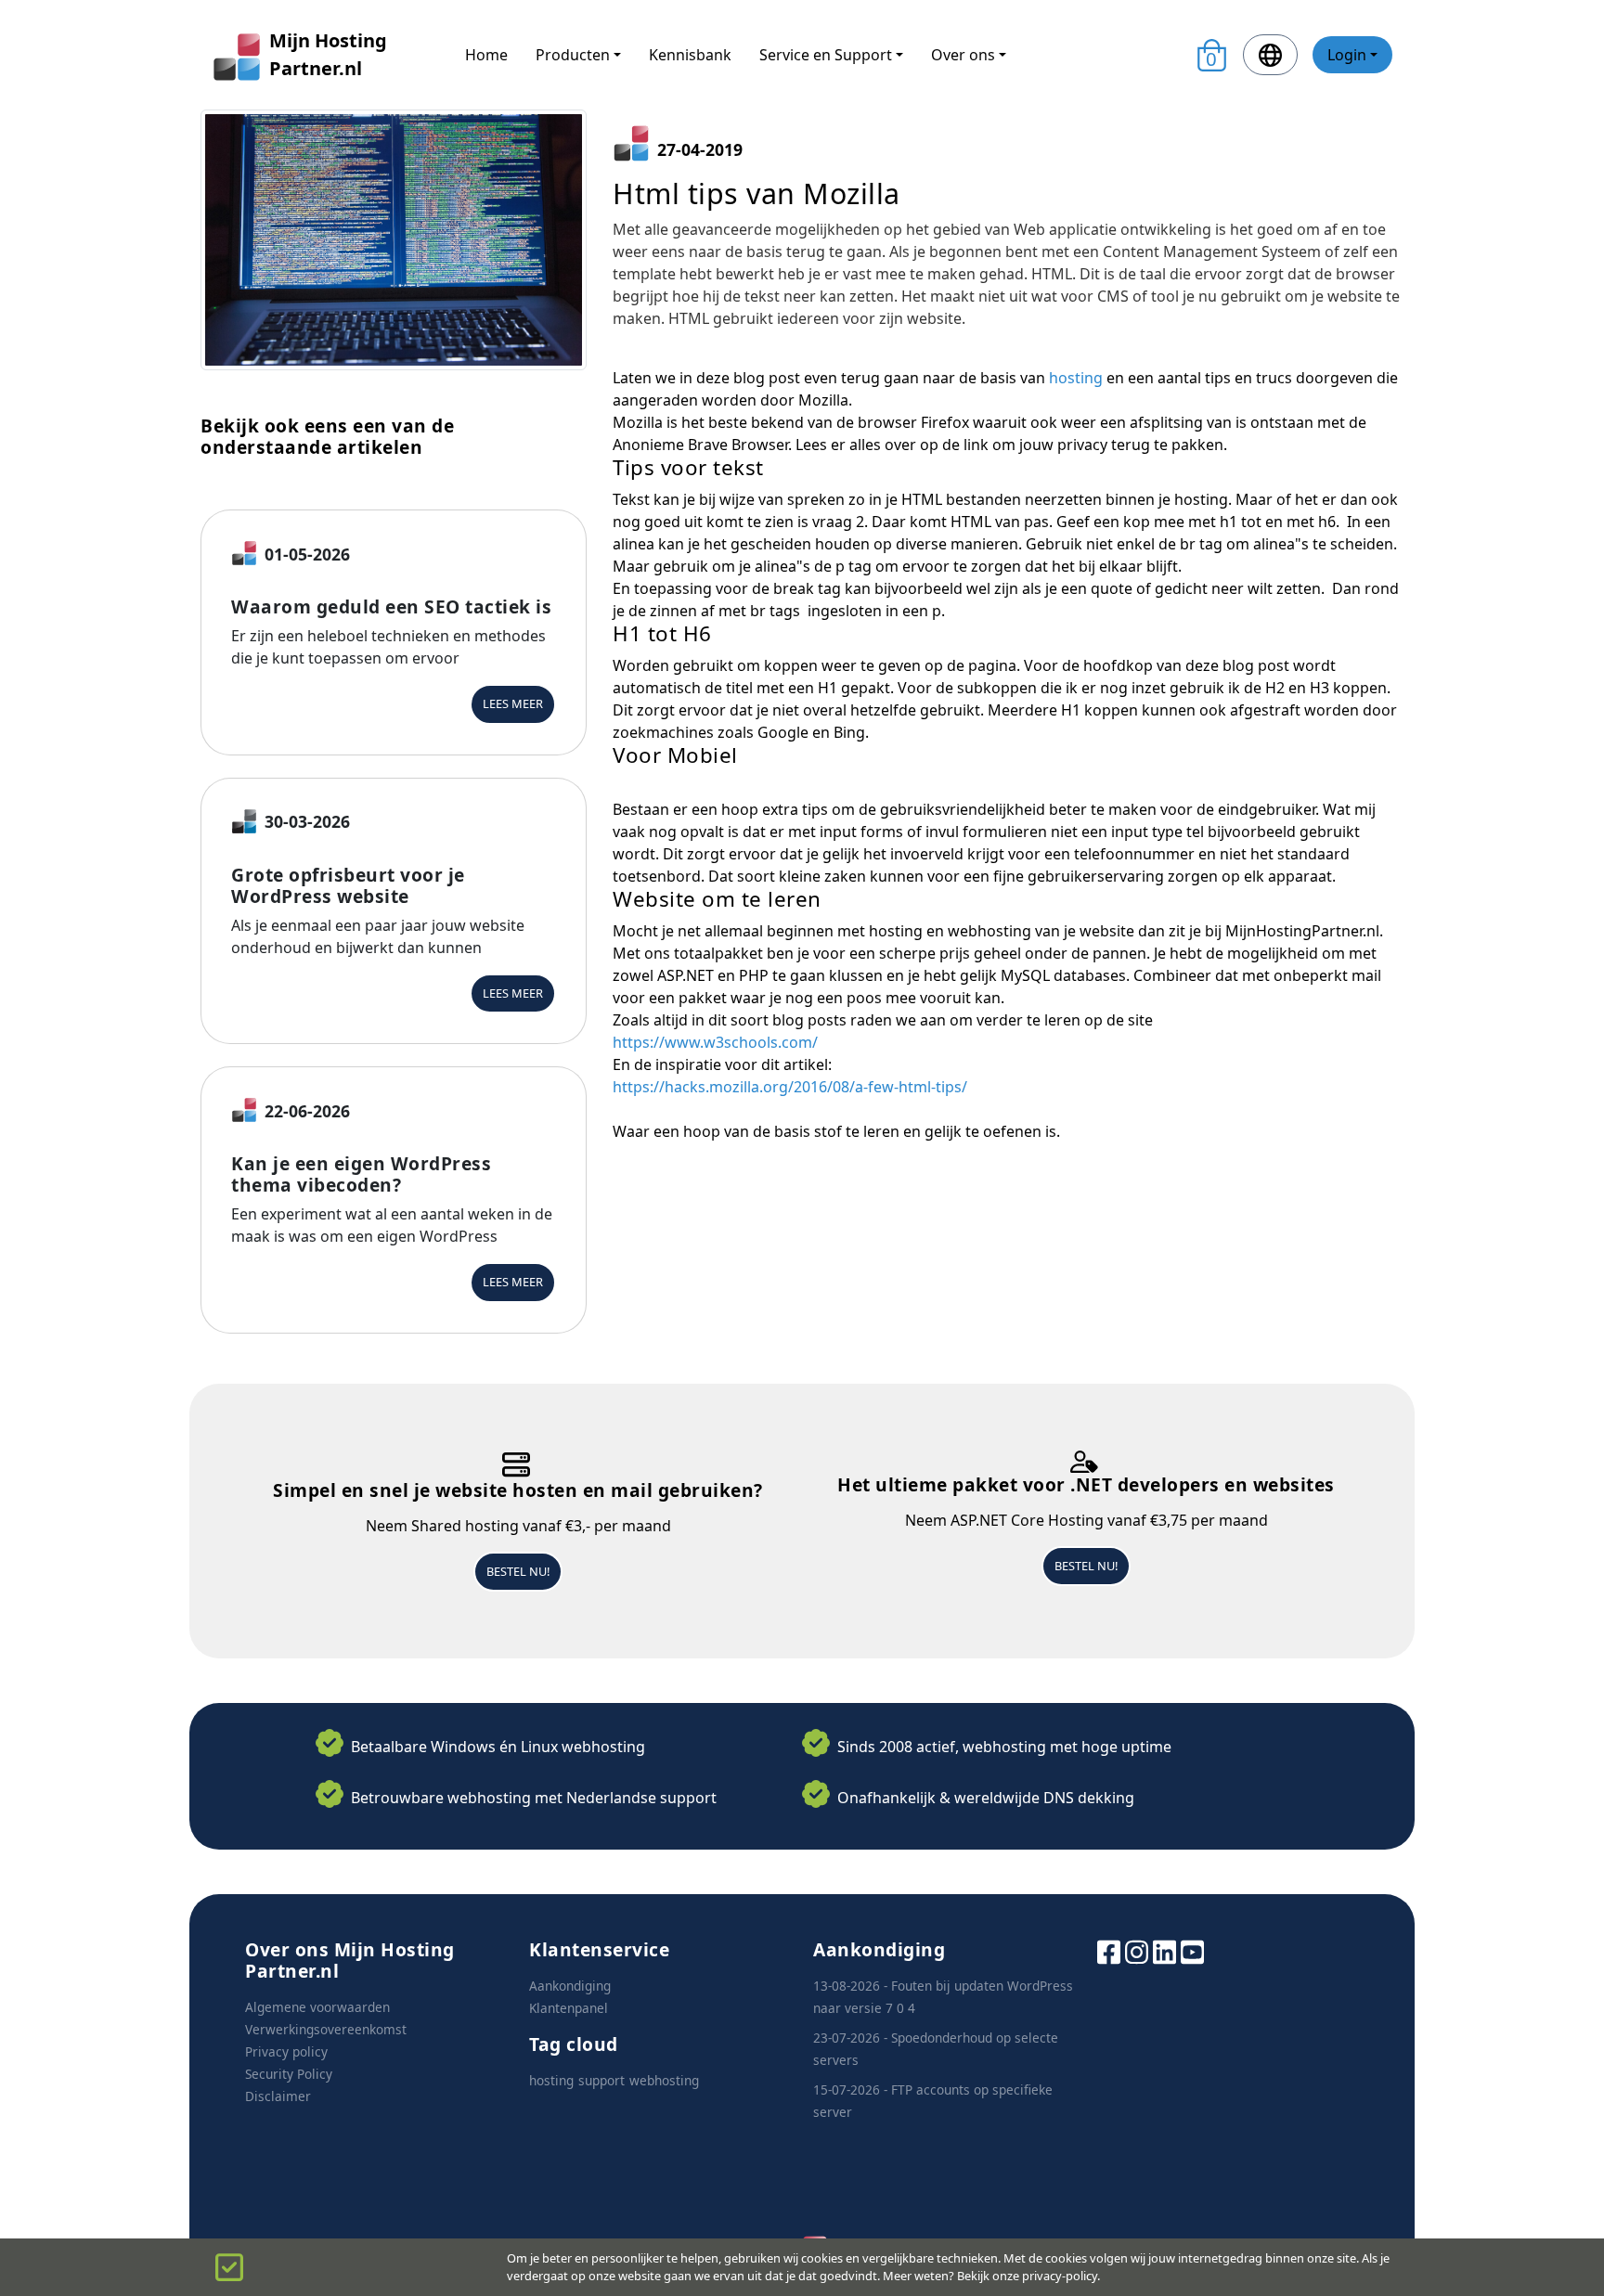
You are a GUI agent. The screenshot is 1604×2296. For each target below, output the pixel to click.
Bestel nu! (518, 1571)
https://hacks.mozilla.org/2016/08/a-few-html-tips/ (790, 1087)
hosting (1076, 378)
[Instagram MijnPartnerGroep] (1137, 1950)
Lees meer (513, 703)
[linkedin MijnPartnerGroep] (1164, 1950)
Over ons (963, 55)
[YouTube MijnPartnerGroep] (1192, 1950)
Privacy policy (286, 2051)
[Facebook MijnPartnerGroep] (1109, 1950)
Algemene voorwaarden (317, 2007)
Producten (573, 55)
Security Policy (289, 2074)
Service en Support (826, 55)
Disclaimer (278, 2096)
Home (486, 55)
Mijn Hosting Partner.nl (328, 54)
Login (1347, 55)
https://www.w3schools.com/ (715, 1042)
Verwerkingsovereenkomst (326, 2029)
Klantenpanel (569, 2008)
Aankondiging (570, 1986)
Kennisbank (690, 55)
